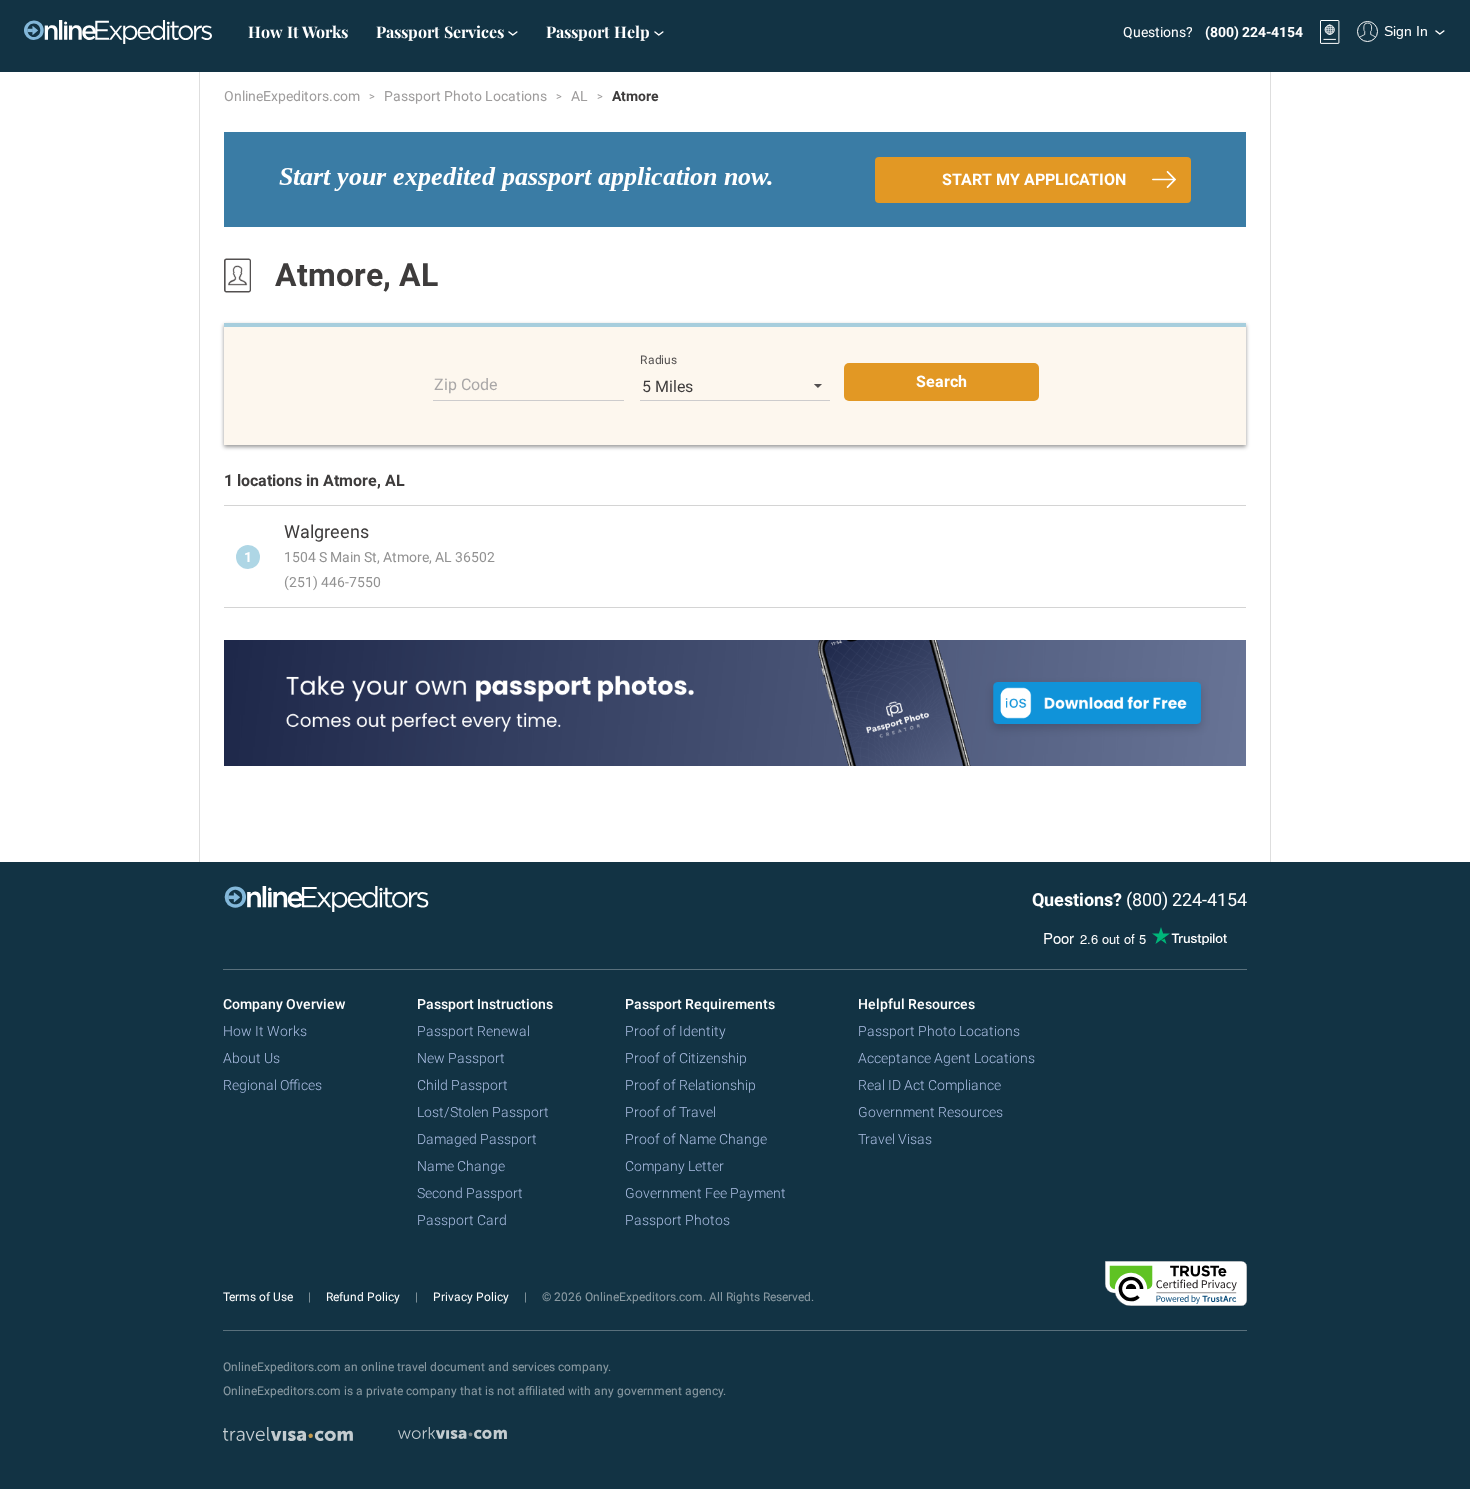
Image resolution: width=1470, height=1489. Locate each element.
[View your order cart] (1330, 32)
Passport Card (462, 1220)
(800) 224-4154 (1254, 32)
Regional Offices (272, 1085)
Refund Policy (364, 1297)
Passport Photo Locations (467, 96)
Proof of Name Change (696, 1139)
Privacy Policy (472, 1297)
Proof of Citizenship (686, 1058)
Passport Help (600, 31)
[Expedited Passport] (118, 32)
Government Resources (930, 1112)
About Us (251, 1058)
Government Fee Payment (705, 1193)
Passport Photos (677, 1220)
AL (581, 96)
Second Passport (470, 1193)
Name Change (461, 1166)
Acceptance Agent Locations (946, 1058)
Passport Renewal (473, 1031)
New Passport (461, 1058)
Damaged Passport (477, 1139)
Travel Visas (895, 1139)
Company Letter (674, 1166)
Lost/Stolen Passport (483, 1112)
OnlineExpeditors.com (293, 96)
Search (941, 381)
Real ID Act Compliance (929, 1085)
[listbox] (735, 386)
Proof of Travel (670, 1112)
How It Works (298, 31)
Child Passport (462, 1085)
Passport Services (442, 31)
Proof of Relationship (690, 1085)
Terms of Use (259, 1297)
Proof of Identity (675, 1031)
